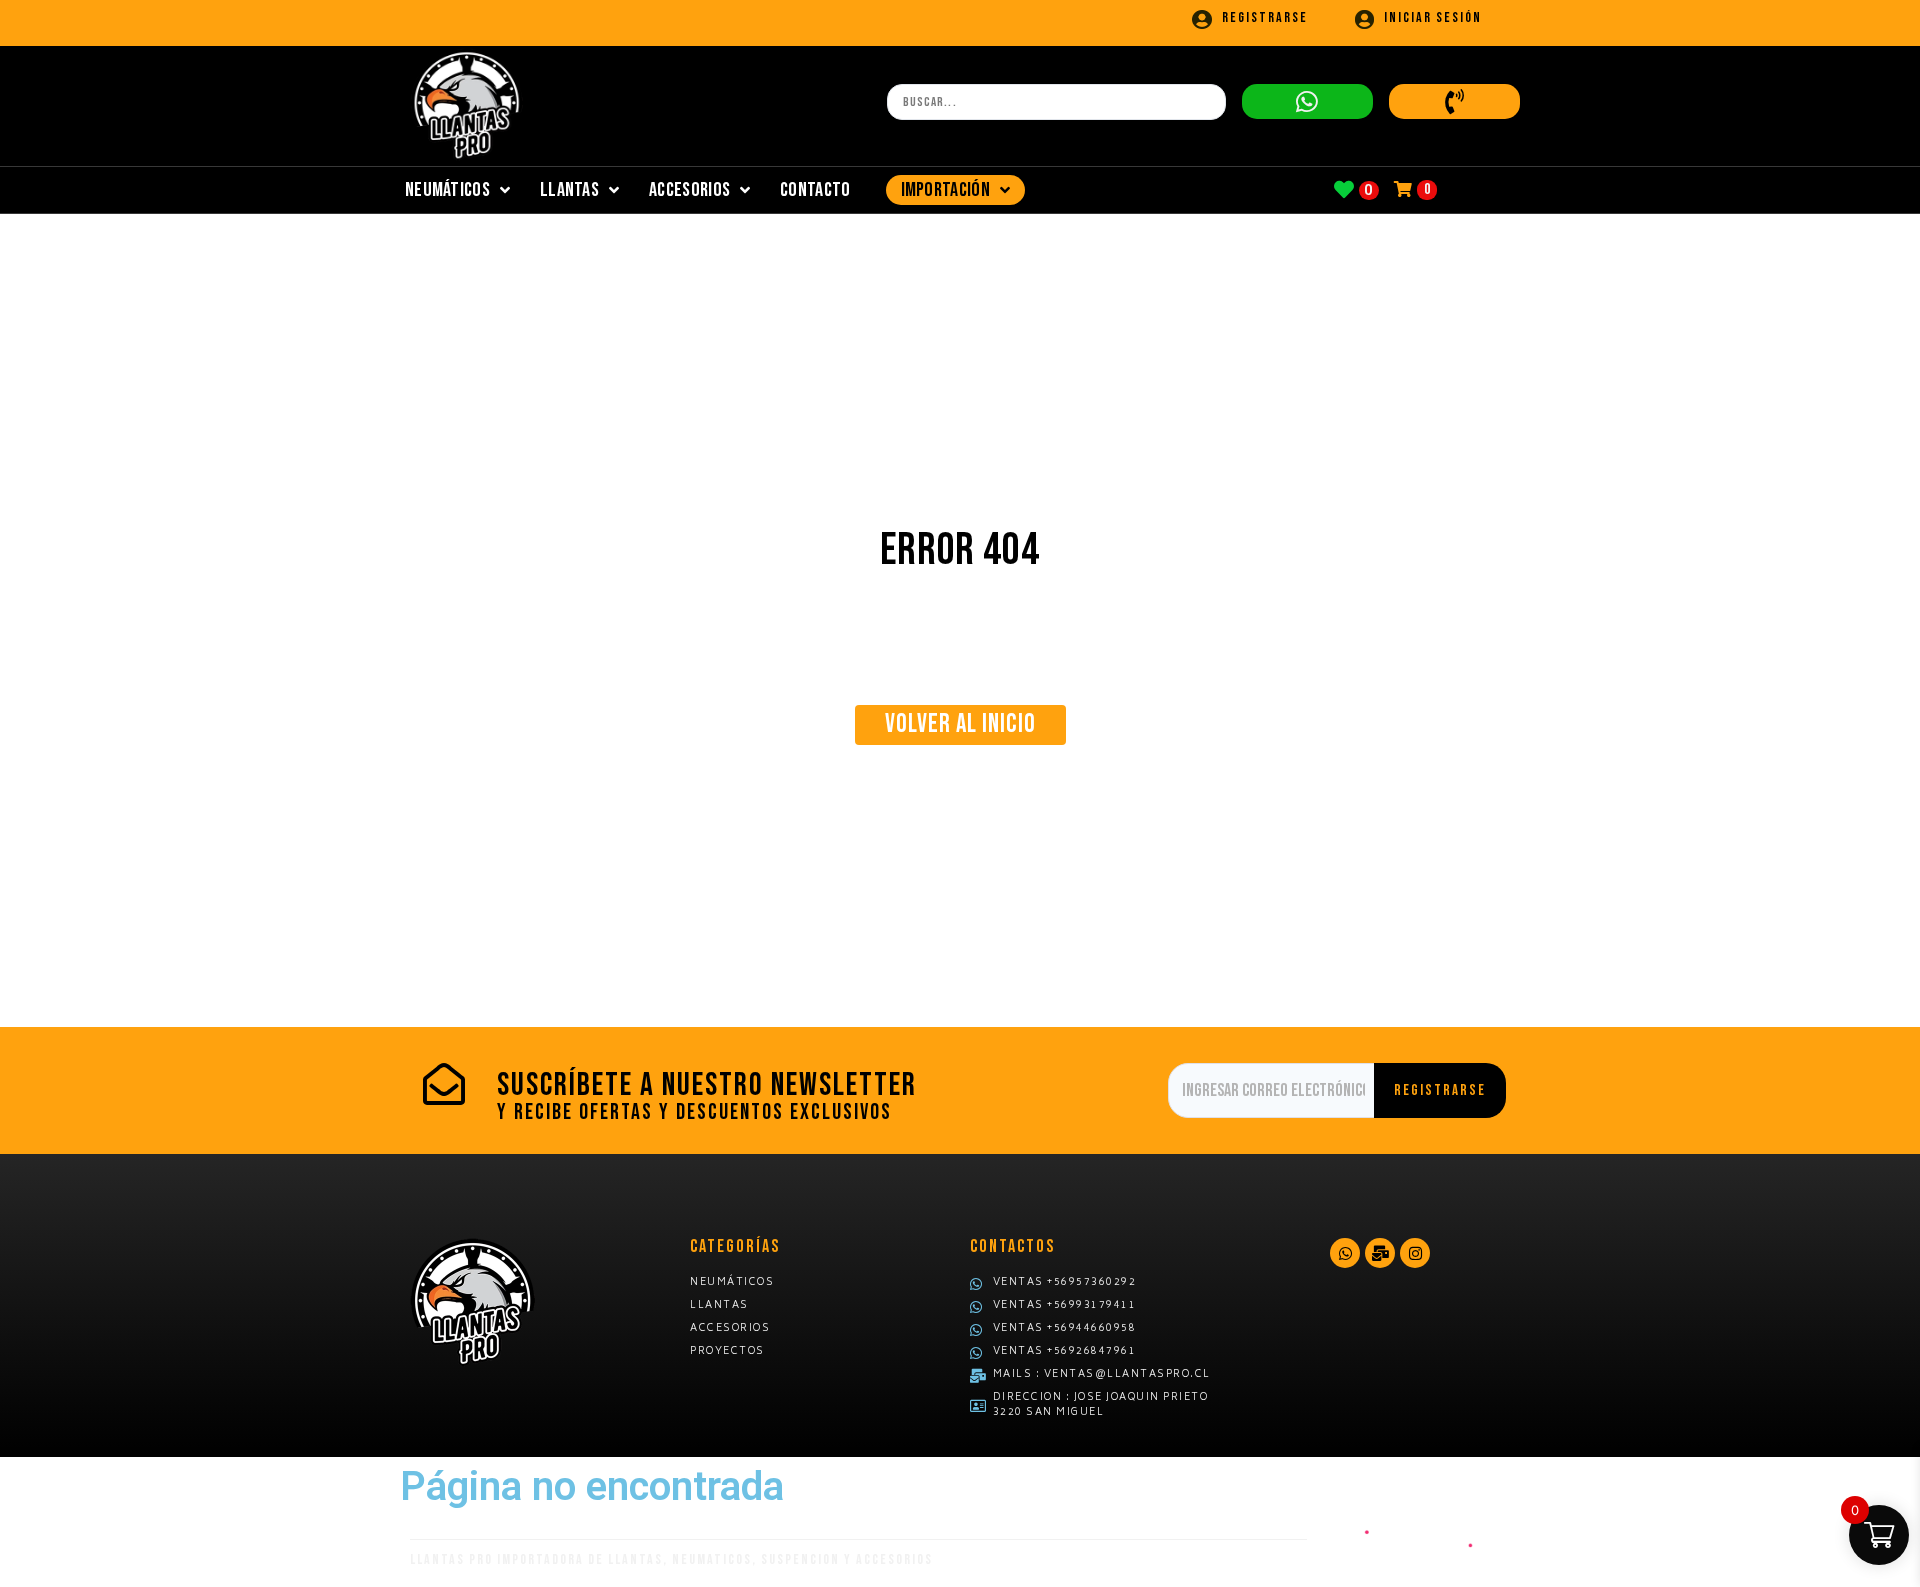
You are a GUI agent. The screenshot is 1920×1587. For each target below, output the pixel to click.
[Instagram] (1415, 1253)
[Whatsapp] (1345, 1253)
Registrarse (1265, 17)
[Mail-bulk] (1380, 1253)
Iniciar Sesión (1433, 17)
